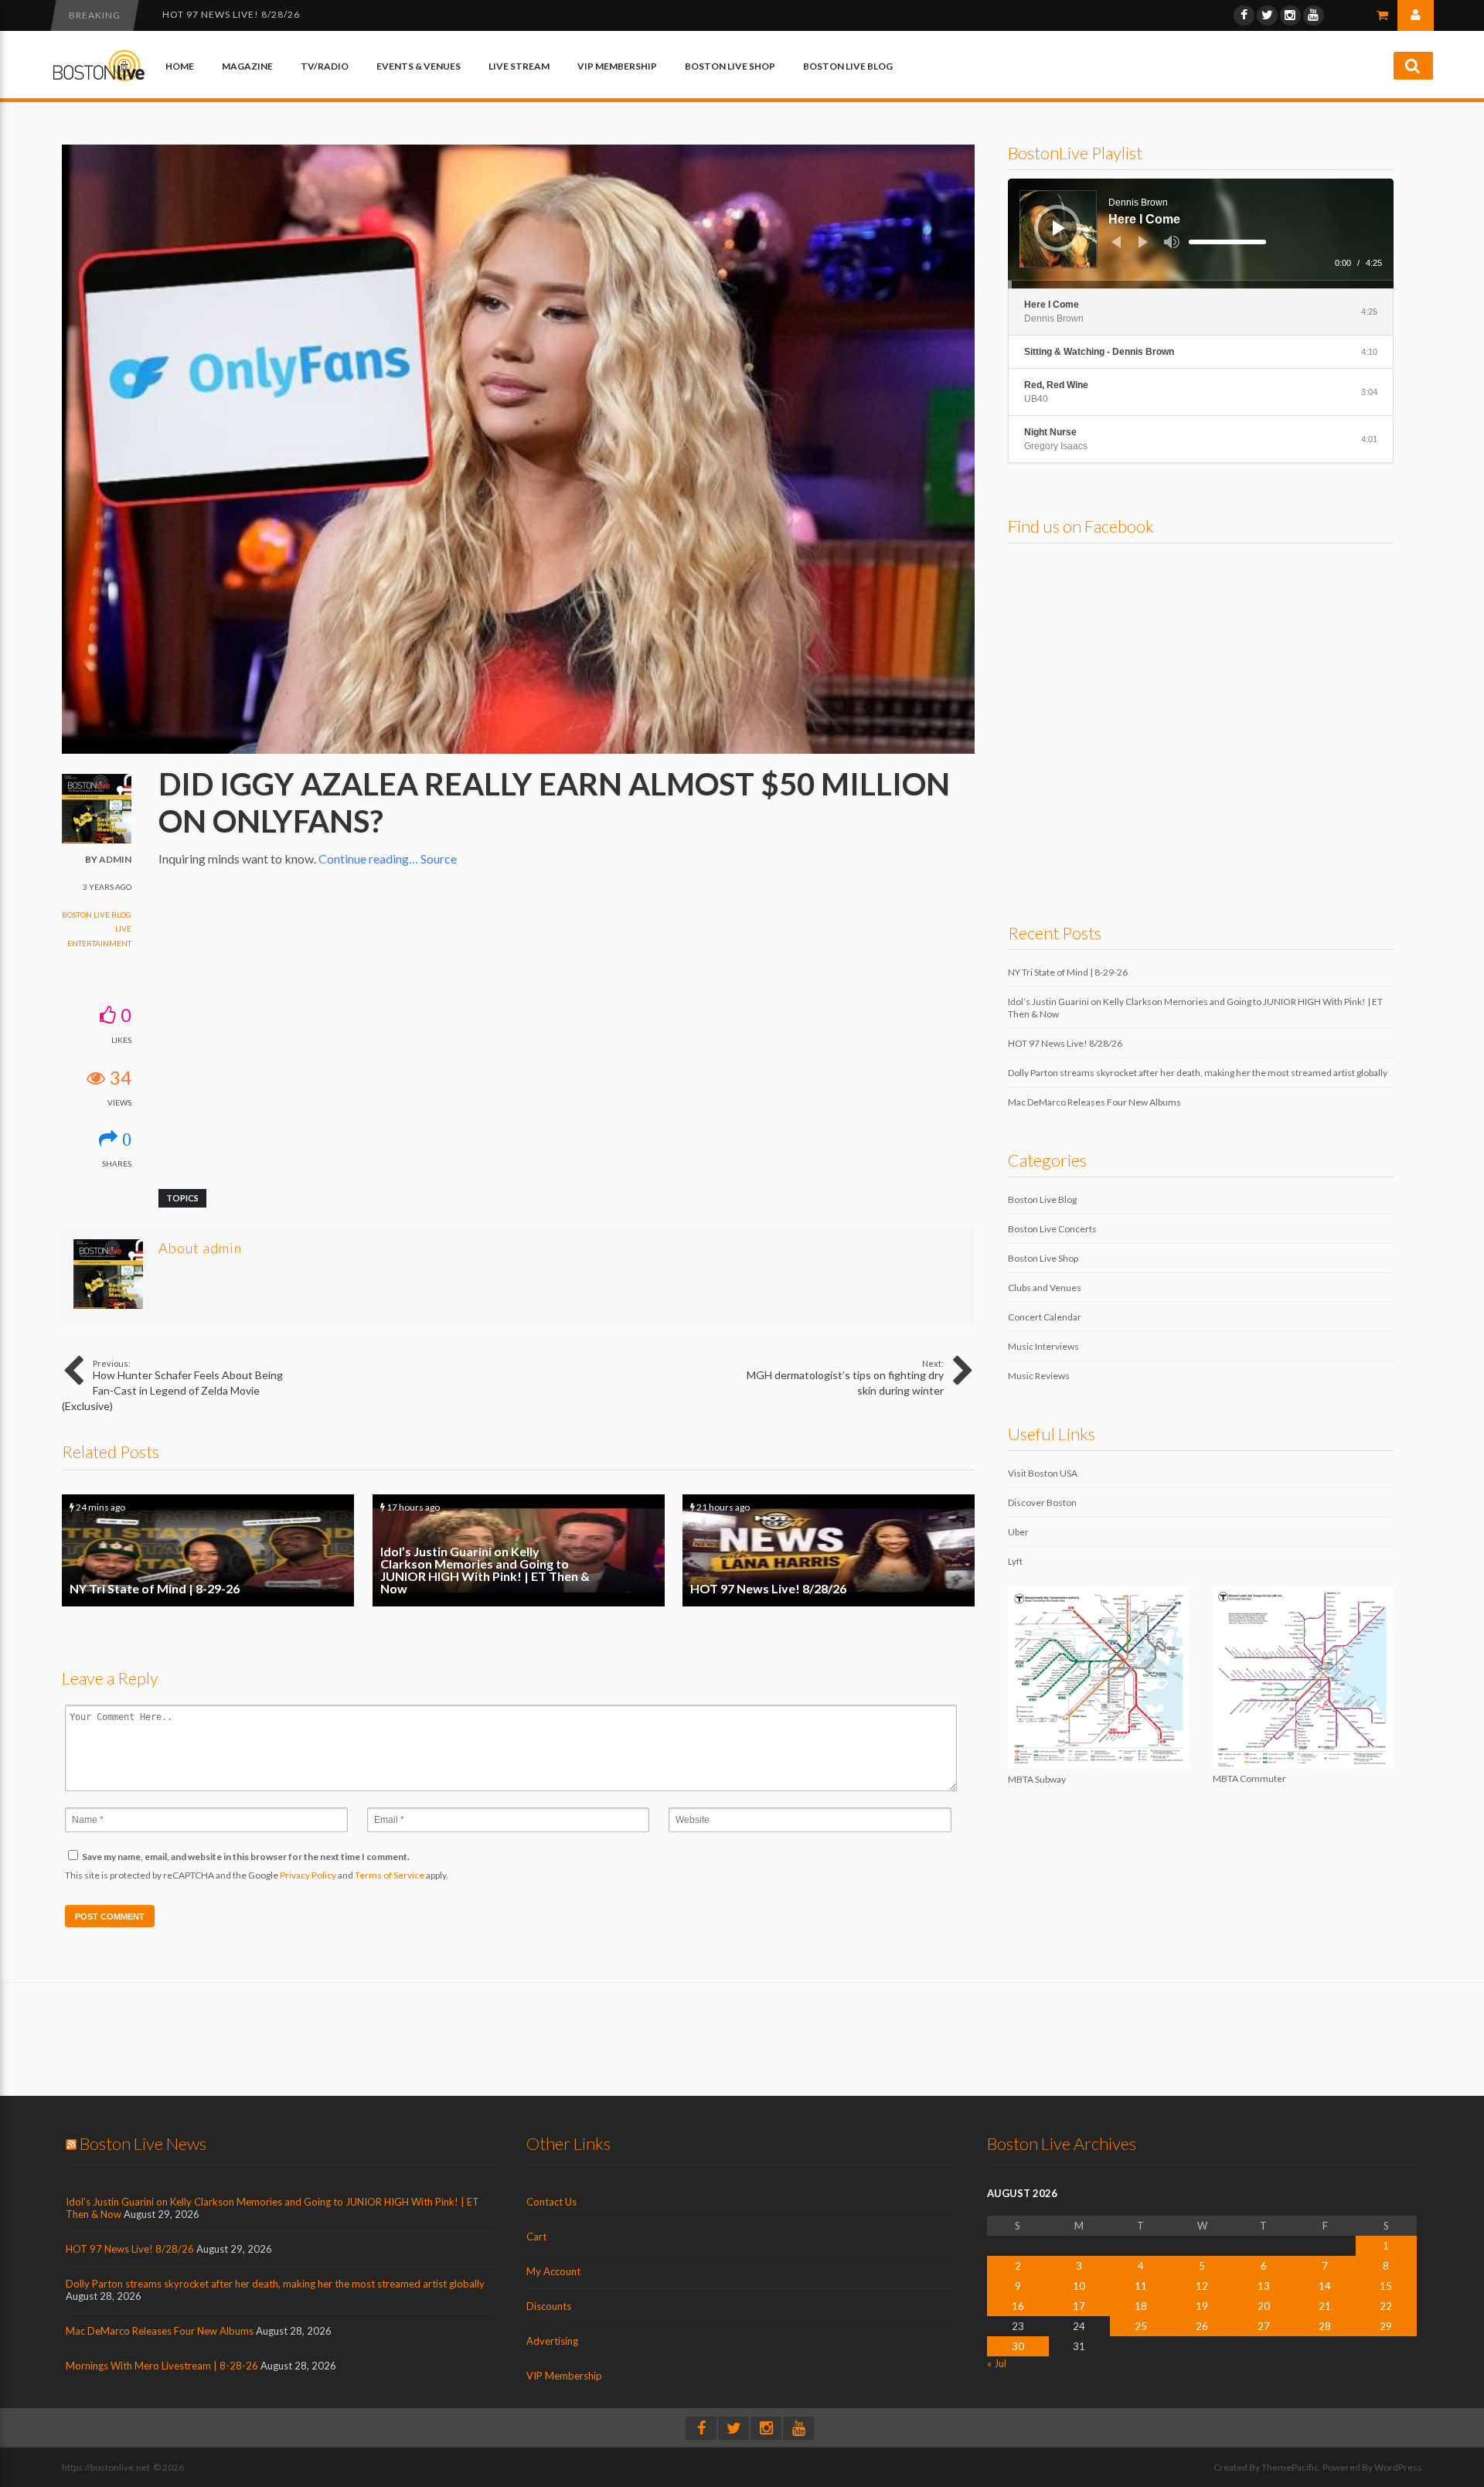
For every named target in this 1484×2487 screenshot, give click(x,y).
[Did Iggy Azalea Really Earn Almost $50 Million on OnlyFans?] (518, 750)
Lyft (1015, 1561)
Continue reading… (368, 859)
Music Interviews (1043, 1346)
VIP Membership (617, 66)
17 (1079, 2306)
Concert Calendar (1045, 1317)
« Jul (997, 2363)
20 (1264, 2306)
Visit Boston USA (1043, 1473)
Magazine (247, 66)
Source (439, 859)
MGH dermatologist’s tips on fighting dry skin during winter (845, 1378)
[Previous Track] (1116, 242)
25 (1141, 2326)
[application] (1201, 233)
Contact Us (551, 2202)
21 (1325, 2306)
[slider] (1227, 242)
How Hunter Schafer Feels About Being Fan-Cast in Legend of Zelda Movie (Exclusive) (172, 1385)
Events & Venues (419, 66)
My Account (553, 2271)
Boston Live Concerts (1052, 1229)
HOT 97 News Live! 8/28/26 (829, 1550)
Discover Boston (1042, 1502)
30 (1018, 2346)
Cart (536, 2237)
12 (1202, 2286)
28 (1325, 2326)
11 (1141, 2286)
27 (1264, 2326)
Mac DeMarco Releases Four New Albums (1094, 1102)
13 (1264, 2286)
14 (1325, 2286)
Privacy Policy (308, 1875)
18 (1141, 2306)
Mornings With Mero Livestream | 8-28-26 (162, 2366)
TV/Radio (325, 66)
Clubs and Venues (1045, 1288)
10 (1079, 2286)
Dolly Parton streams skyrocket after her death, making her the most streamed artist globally (435, 14)
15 (1386, 2286)
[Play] (1059, 228)
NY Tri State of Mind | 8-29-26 (208, 1550)
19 (1202, 2306)
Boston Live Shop (730, 66)
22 (1386, 2306)
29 (1386, 2326)
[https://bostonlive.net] (99, 78)
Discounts (549, 2306)
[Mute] (1172, 242)
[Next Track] (1143, 242)
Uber (1018, 1532)
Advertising (552, 2341)
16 (1018, 2306)
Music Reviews (1039, 1376)
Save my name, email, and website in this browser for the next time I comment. (246, 1857)
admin (115, 859)
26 (1202, 2326)
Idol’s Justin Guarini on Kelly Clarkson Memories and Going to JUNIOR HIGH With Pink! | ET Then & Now (519, 1550)
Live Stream (519, 66)
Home (180, 66)
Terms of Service (390, 1875)
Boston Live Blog (848, 66)
